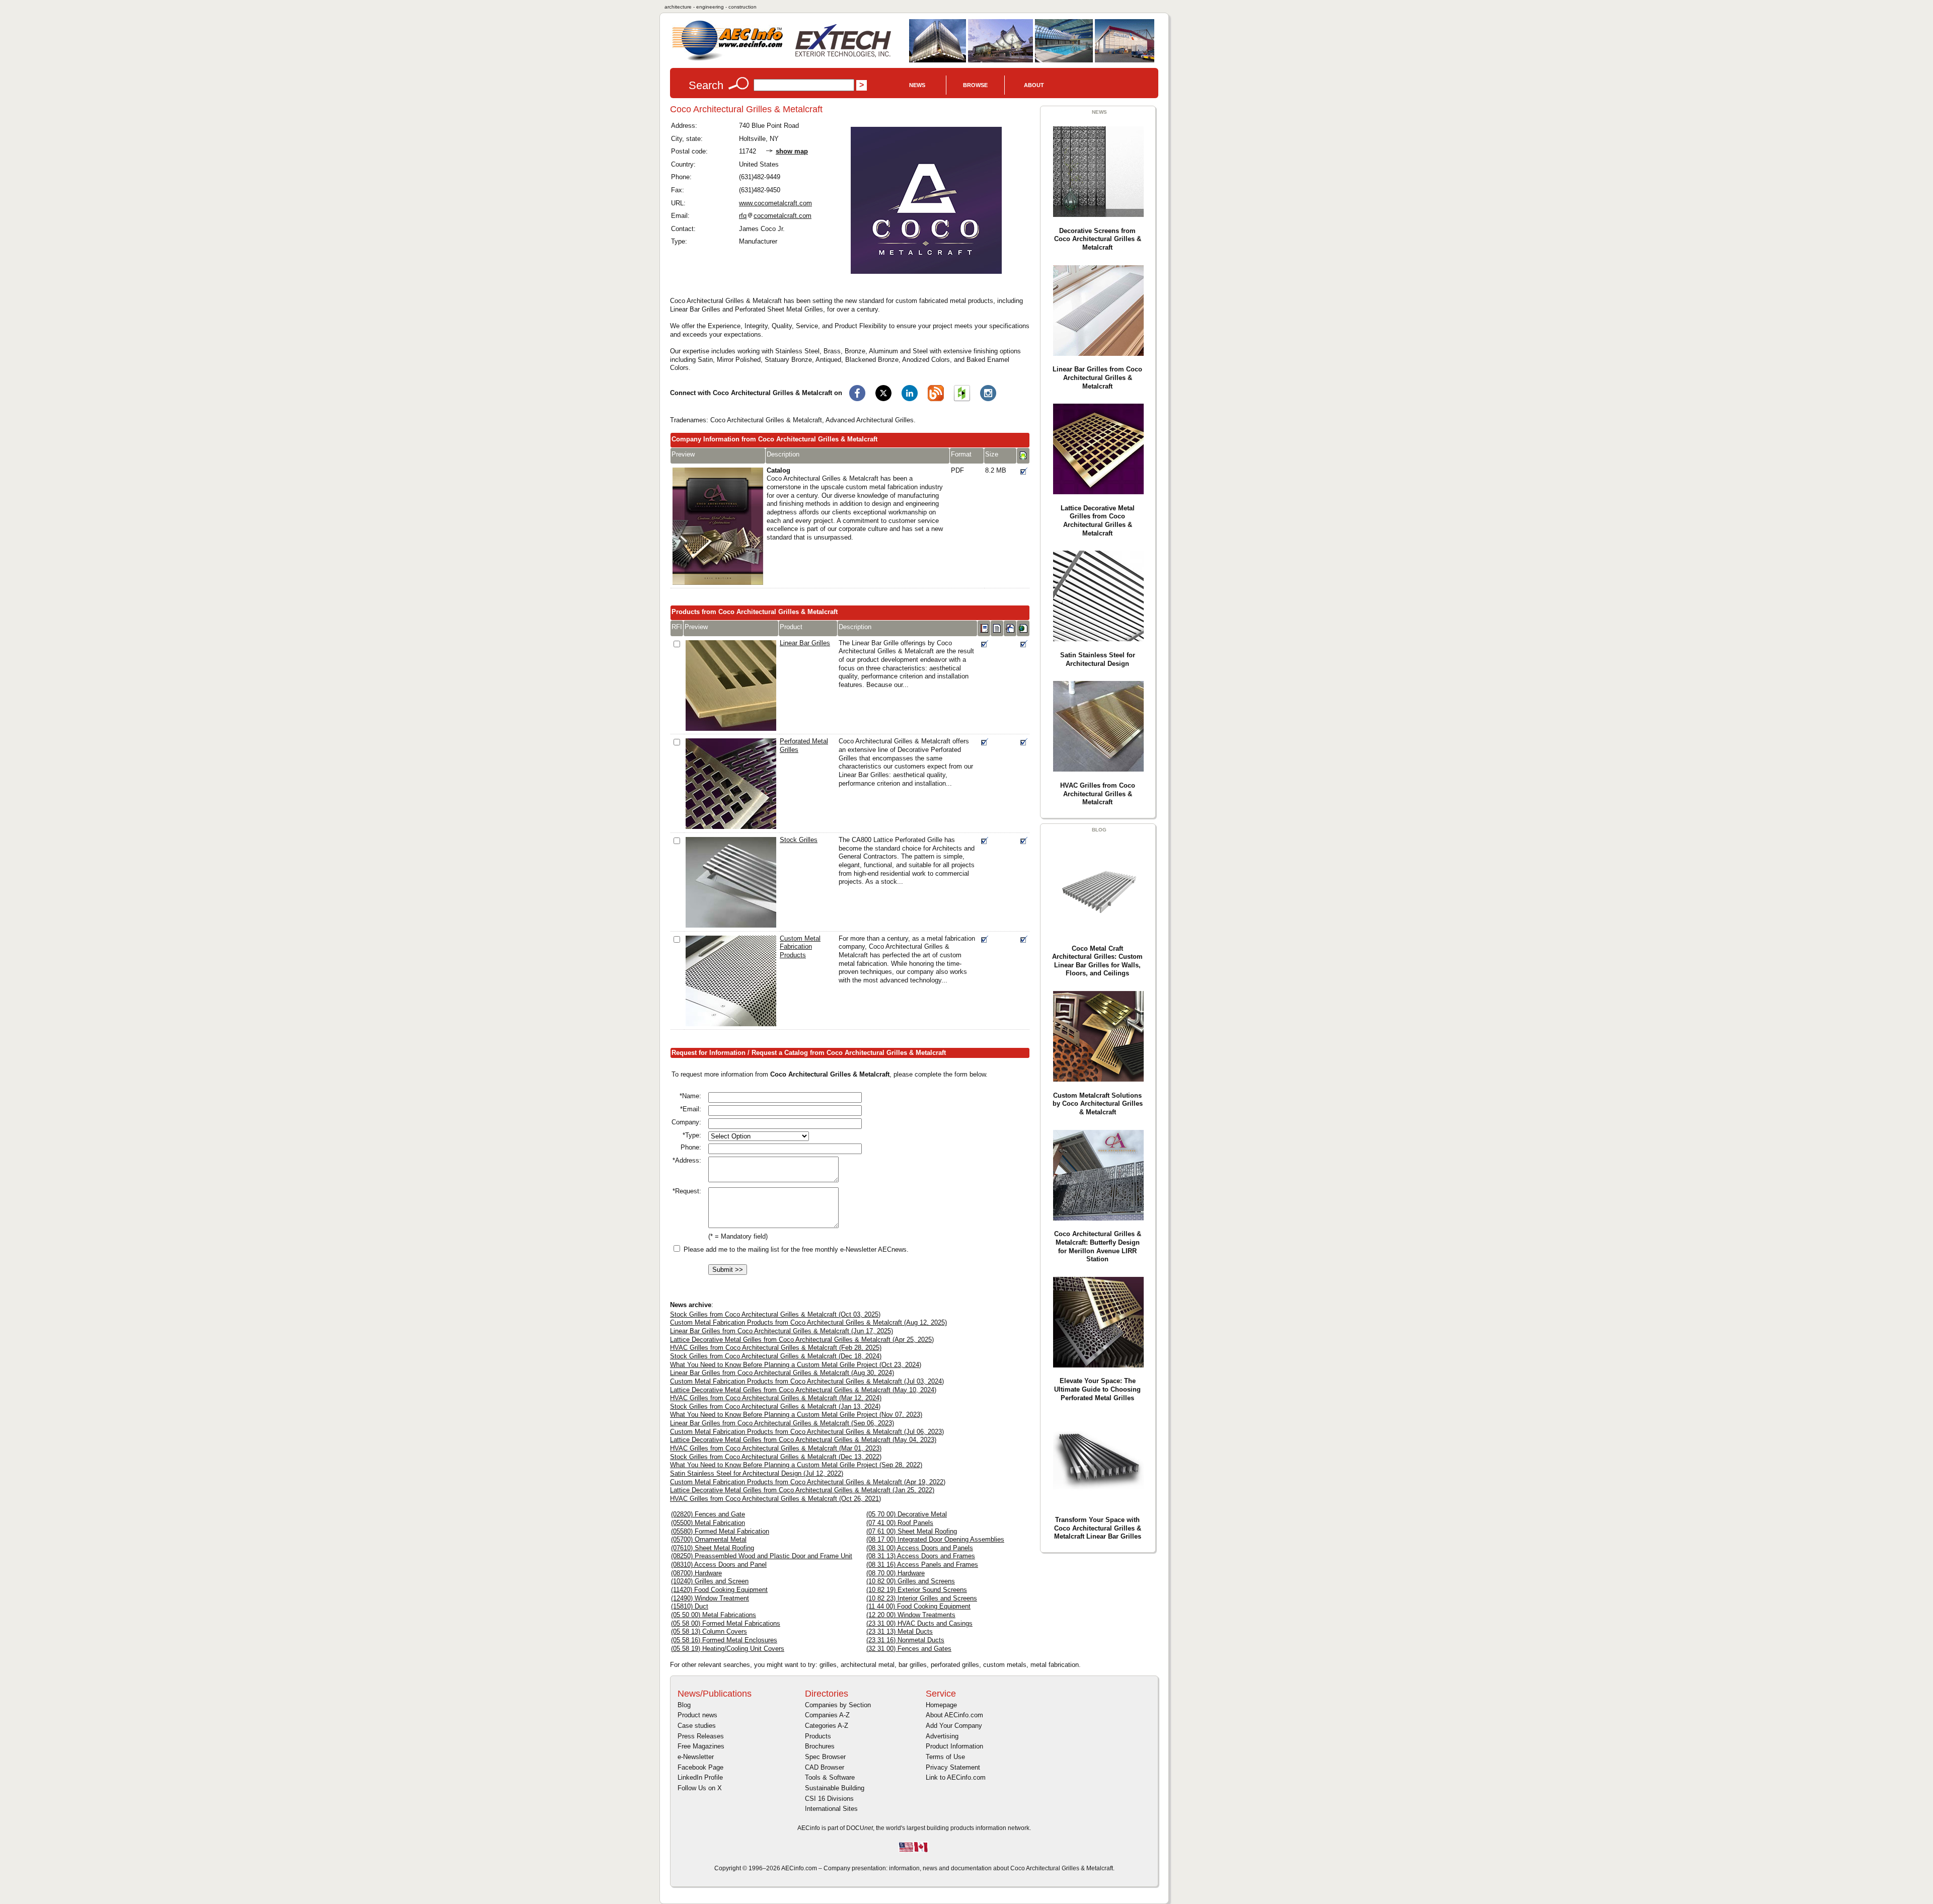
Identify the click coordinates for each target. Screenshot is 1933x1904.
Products (818, 1736)
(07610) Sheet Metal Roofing (713, 1548)
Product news (697, 1715)
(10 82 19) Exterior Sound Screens (917, 1590)
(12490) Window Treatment (710, 1598)
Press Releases (701, 1736)
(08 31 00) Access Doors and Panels (920, 1548)
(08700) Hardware (696, 1573)
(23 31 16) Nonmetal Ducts (905, 1640)
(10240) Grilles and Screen (710, 1581)
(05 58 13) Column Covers (709, 1631)
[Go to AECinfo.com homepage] (727, 60)
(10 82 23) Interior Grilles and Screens (922, 1598)
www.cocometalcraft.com (775, 203)
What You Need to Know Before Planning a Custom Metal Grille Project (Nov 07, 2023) (796, 1415)
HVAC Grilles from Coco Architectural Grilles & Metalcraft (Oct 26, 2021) (775, 1499)
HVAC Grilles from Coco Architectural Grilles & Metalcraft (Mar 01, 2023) (776, 1448)
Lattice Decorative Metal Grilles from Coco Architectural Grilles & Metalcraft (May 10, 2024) (803, 1390)
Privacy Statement (953, 1767)
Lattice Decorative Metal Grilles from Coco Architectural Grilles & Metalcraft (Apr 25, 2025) (802, 1340)
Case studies (697, 1726)
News (917, 85)
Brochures (820, 1746)
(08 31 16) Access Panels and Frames (922, 1565)
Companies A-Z (827, 1715)
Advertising (942, 1736)
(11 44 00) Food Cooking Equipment (918, 1606)
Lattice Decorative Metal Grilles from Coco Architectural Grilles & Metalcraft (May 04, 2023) (803, 1440)
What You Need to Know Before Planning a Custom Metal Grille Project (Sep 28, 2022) (796, 1465)
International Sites (831, 1809)
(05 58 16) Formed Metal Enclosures (724, 1640)
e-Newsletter (696, 1757)
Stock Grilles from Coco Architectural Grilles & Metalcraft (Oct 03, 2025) (775, 1314)
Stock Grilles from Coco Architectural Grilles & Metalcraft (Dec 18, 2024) (776, 1356)
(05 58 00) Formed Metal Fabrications (726, 1623)
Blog (684, 1705)
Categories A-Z (827, 1726)
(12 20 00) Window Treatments (911, 1615)
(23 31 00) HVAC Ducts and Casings (919, 1623)
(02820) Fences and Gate (708, 1514)
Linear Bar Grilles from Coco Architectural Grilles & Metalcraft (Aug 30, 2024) (782, 1373)
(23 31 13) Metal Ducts (900, 1631)
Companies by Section (838, 1705)
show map (792, 151)
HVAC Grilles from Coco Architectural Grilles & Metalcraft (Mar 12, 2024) (776, 1398)
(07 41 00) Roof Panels (900, 1523)
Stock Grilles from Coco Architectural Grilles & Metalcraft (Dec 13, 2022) (776, 1457)
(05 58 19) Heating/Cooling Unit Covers (728, 1649)
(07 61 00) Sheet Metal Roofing (912, 1531)
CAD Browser (825, 1767)
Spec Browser (825, 1757)
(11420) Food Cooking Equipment (719, 1590)
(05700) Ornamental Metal (709, 1539)
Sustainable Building (835, 1788)
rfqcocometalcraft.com (775, 216)
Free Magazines (701, 1746)
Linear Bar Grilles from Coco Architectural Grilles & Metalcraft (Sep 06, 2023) (782, 1423)
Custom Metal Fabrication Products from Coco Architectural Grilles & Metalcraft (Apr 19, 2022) (808, 1482)
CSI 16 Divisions (829, 1799)
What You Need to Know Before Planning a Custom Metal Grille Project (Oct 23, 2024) (796, 1365)
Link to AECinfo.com (956, 1777)
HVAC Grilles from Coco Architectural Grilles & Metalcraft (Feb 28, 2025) (776, 1348)
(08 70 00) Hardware (896, 1573)
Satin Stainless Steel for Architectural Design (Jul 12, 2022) (757, 1473)
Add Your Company (954, 1726)
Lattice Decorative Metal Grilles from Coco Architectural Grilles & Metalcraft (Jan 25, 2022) (802, 1490)
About (1034, 85)
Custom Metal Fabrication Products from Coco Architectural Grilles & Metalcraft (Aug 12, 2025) (808, 1322)
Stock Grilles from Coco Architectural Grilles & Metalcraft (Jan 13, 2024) (775, 1406)
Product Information (954, 1746)
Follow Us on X (700, 1788)
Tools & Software (830, 1777)
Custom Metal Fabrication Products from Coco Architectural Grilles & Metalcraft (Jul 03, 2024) (807, 1381)
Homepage (941, 1705)
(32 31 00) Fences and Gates (909, 1649)
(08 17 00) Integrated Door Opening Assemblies (935, 1539)
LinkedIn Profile (700, 1777)
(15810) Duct (690, 1606)
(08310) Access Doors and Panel (719, 1565)
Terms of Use (945, 1757)
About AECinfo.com (954, 1715)
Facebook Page (700, 1767)
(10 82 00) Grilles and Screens (911, 1581)
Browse (975, 85)
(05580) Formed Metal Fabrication (720, 1531)
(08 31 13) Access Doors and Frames (921, 1556)
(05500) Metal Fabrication (708, 1523)
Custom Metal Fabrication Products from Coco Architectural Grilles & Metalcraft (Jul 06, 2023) (807, 1432)
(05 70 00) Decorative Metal (907, 1514)
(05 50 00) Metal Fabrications (714, 1615)
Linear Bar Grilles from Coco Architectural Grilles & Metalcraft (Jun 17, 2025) (782, 1331)
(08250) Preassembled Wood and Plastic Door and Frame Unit (762, 1556)
